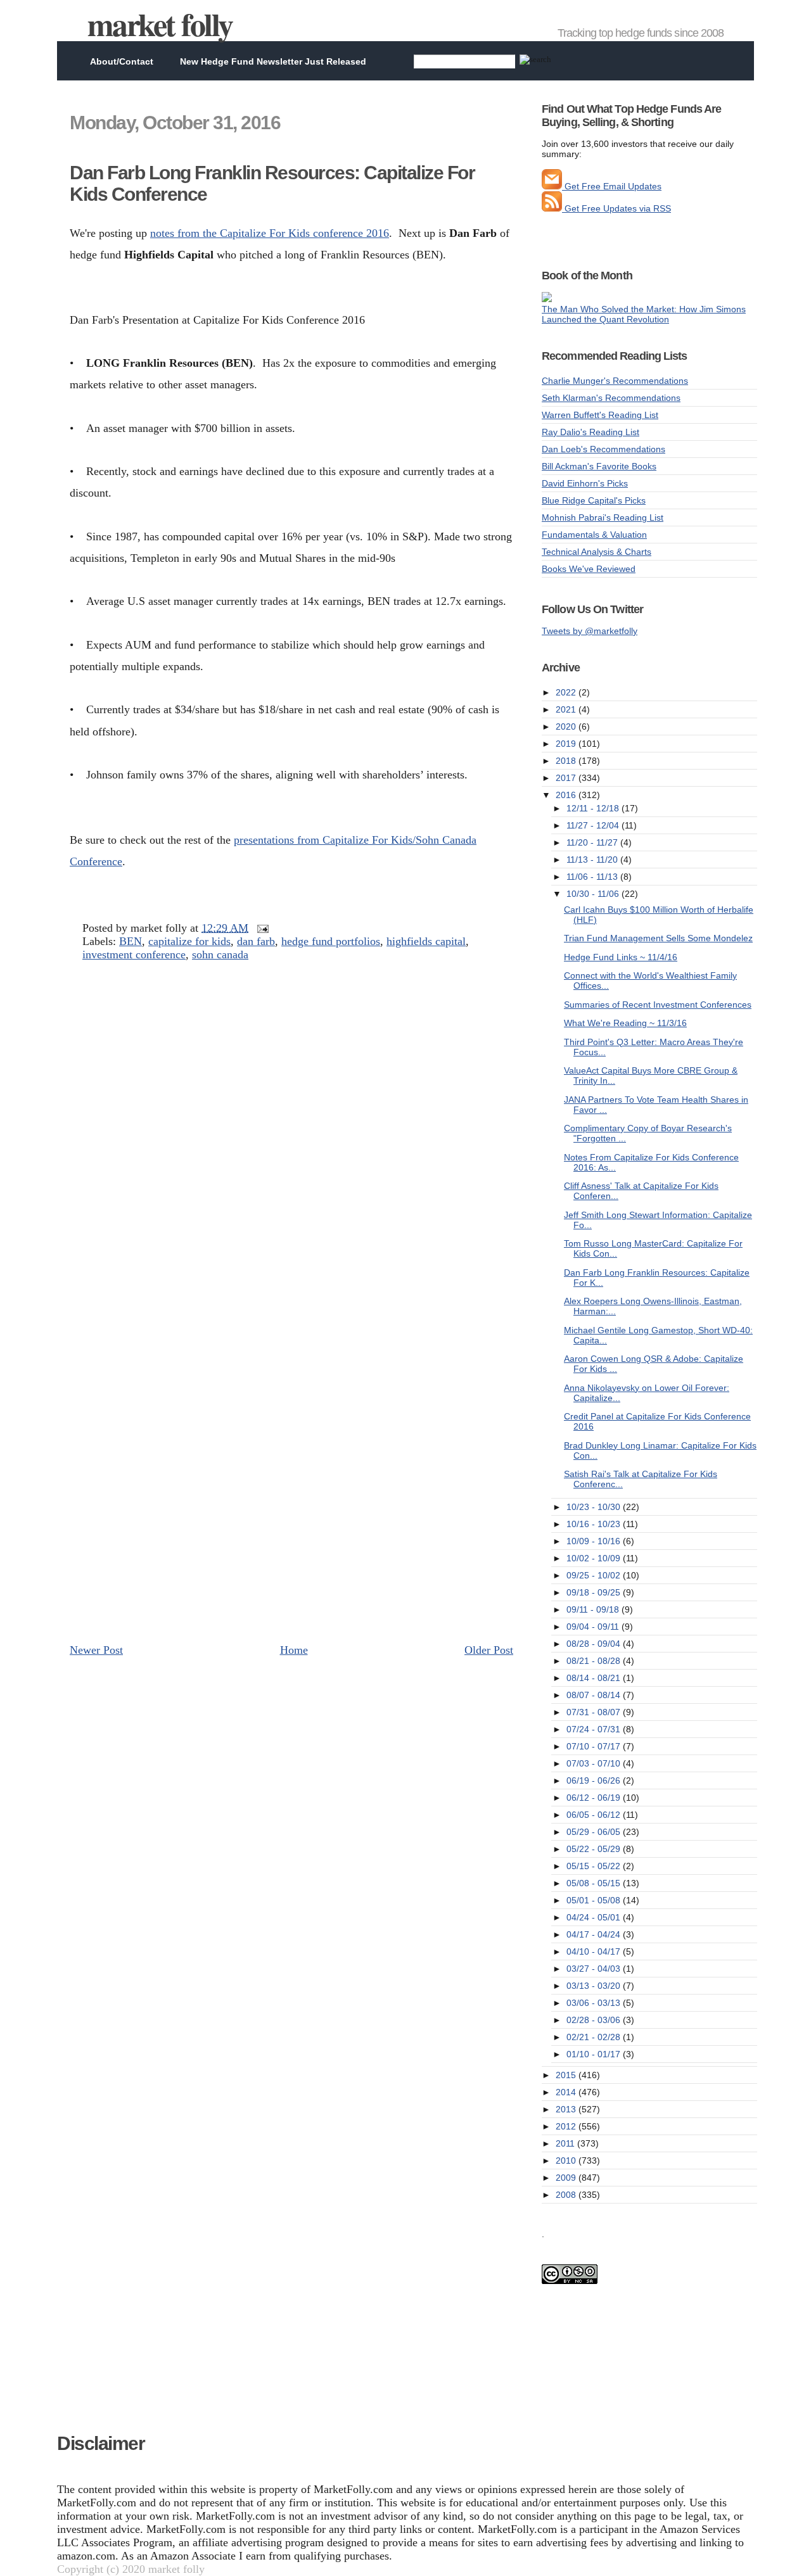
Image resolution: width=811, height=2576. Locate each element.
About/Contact (122, 61)
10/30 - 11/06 (594, 894)
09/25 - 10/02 (595, 1575)
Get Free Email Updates (612, 186)
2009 (567, 2178)
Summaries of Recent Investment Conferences (658, 1005)
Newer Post (96, 1650)
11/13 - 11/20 (593, 860)
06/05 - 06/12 (595, 1815)
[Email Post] (260, 928)
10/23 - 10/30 (595, 1507)
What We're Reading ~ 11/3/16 (625, 1023)
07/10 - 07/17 (595, 1746)
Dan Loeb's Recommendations (603, 449)
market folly (160, 24)
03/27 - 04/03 (595, 1969)
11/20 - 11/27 (593, 842)
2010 (567, 2160)
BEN (131, 941)
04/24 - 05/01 (595, 1917)
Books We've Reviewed (589, 569)
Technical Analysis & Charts (597, 552)
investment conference (134, 955)
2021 (567, 709)
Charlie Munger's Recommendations (615, 381)
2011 (566, 2143)
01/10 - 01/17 (595, 2054)
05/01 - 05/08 (595, 1900)
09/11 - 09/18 (594, 1609)
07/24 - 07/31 (595, 1729)
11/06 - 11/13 (593, 877)
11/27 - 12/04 (594, 825)
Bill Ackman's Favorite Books (599, 466)
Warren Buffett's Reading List (600, 415)
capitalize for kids (189, 941)
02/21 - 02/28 (595, 2037)
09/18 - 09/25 (595, 1592)
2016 (567, 795)
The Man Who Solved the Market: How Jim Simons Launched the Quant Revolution (644, 314)
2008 (567, 2195)
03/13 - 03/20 (595, 1986)
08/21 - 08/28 (595, 1661)
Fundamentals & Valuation (594, 535)
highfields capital (426, 941)
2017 (567, 778)
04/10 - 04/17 (595, 1951)
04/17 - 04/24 (595, 1934)
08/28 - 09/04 (595, 1644)
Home (294, 1650)
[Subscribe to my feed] (552, 208)
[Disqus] (291, 1143)
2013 (567, 2109)
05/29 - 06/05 (595, 1832)
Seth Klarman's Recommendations (611, 398)
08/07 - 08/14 (595, 1695)
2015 (567, 2075)
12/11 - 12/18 (594, 808)
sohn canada (220, 955)
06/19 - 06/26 (595, 1780)
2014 (567, 2092)
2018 (567, 761)
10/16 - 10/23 (595, 1524)
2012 (567, 2126)
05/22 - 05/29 (595, 1849)
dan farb (256, 941)
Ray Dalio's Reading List (591, 432)
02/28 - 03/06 (595, 2020)
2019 (567, 744)
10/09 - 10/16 (595, 1541)
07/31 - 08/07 (595, 1712)
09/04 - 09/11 (594, 1627)
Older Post (489, 1650)
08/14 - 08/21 (595, 1678)
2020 (567, 726)
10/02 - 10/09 (595, 1558)
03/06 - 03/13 (595, 2003)
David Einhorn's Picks (585, 483)
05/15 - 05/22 (595, 1866)
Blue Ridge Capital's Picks (594, 500)
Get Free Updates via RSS (616, 208)
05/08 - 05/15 (595, 1883)
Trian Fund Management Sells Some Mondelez (658, 938)
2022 (567, 692)
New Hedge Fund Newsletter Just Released (273, 61)
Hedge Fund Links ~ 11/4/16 (621, 957)
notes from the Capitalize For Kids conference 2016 (270, 233)
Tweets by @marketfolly (590, 631)
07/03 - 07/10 (595, 1763)
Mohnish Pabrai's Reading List (603, 517)
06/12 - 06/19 (595, 1798)
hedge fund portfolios (331, 941)
